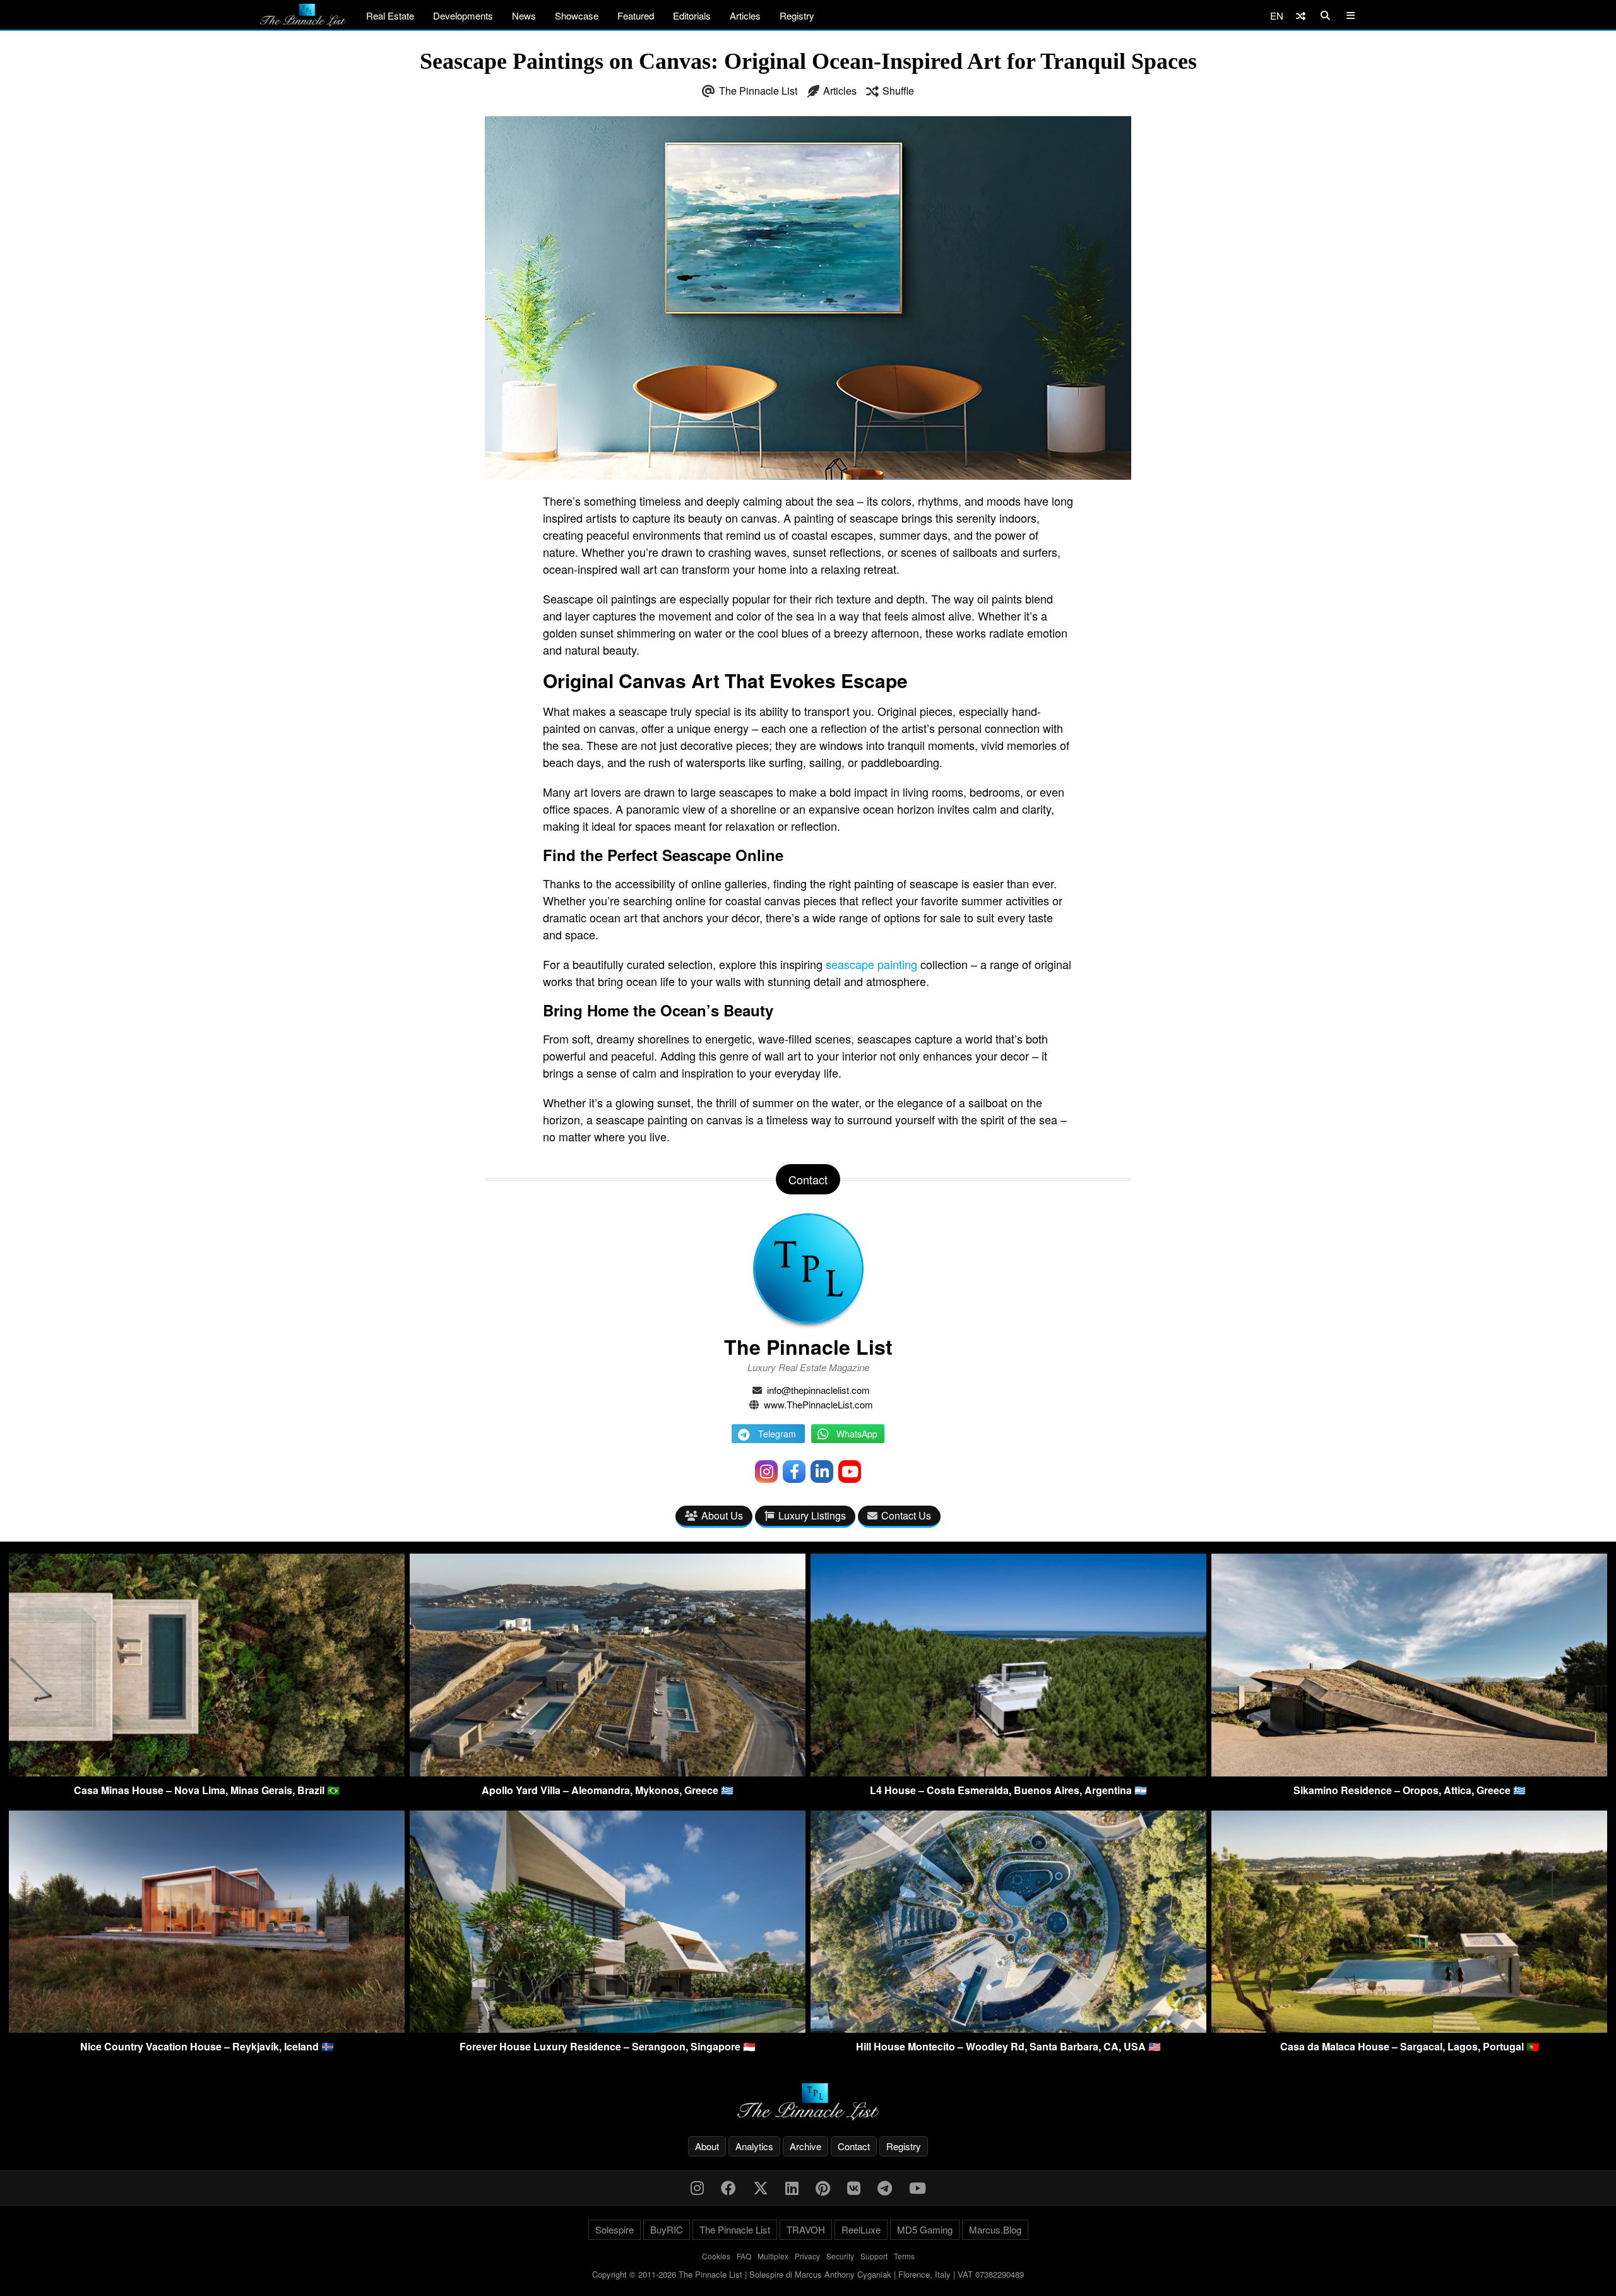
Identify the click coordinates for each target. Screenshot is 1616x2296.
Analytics (754, 2146)
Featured (636, 15)
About (707, 2146)
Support (874, 2256)
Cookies (716, 2256)
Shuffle (898, 91)
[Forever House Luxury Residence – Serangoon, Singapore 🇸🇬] (608, 2029)
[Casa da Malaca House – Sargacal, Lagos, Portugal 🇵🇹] (1409, 2029)
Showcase (577, 15)
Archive (805, 2146)
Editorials (692, 15)
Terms (904, 2256)
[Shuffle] (1301, 15)
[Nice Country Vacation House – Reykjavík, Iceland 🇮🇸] (207, 2029)
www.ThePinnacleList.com (818, 1404)
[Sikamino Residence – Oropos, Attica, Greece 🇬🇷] (1409, 1772)
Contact (854, 2146)
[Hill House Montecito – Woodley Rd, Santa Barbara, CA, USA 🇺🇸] (1008, 2029)
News (524, 15)
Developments (463, 15)
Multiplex (773, 2256)
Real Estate (390, 15)
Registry (797, 15)
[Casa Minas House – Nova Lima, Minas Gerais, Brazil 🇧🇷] (207, 1772)
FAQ (744, 2256)
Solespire (615, 2229)
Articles (745, 15)
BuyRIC (667, 2229)
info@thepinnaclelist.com (818, 1390)
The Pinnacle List (758, 91)
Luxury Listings (812, 1515)
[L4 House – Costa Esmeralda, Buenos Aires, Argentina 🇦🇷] (1008, 1772)
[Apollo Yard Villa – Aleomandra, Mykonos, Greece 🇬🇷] (608, 1772)
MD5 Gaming (925, 2229)
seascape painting (871, 964)
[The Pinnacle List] (808, 2102)
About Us (722, 1515)
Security (840, 2256)
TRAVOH (806, 2229)
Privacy (807, 2256)
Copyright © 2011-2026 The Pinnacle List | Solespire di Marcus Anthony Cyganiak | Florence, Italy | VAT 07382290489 (808, 2274)
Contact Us (906, 1515)
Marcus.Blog (995, 2229)
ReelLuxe (861, 2229)
